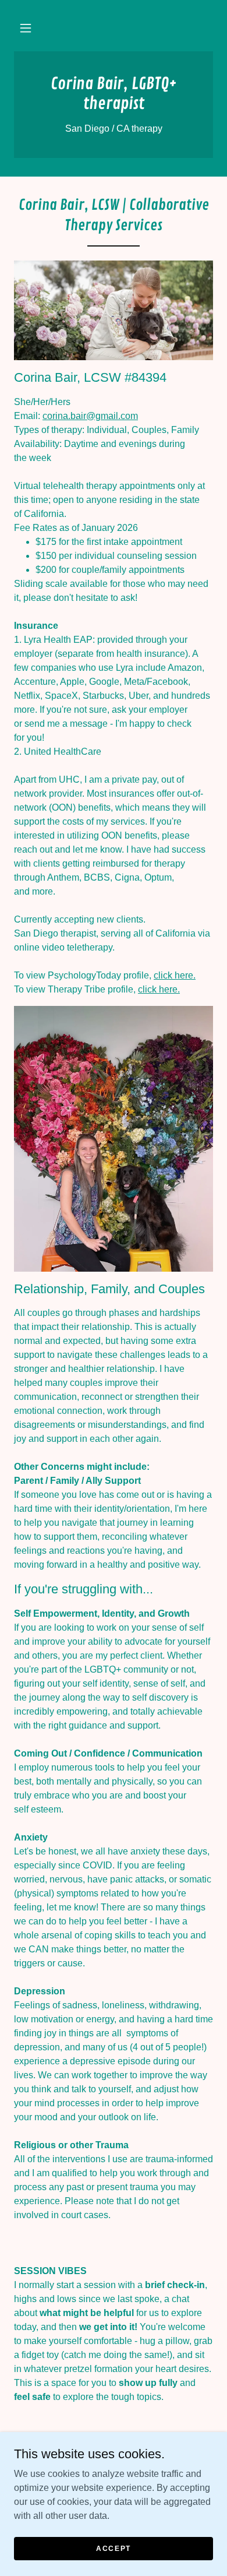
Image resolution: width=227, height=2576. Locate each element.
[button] (26, 28)
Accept (114, 2548)
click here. (175, 975)
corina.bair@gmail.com (90, 416)
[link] (114, 94)
